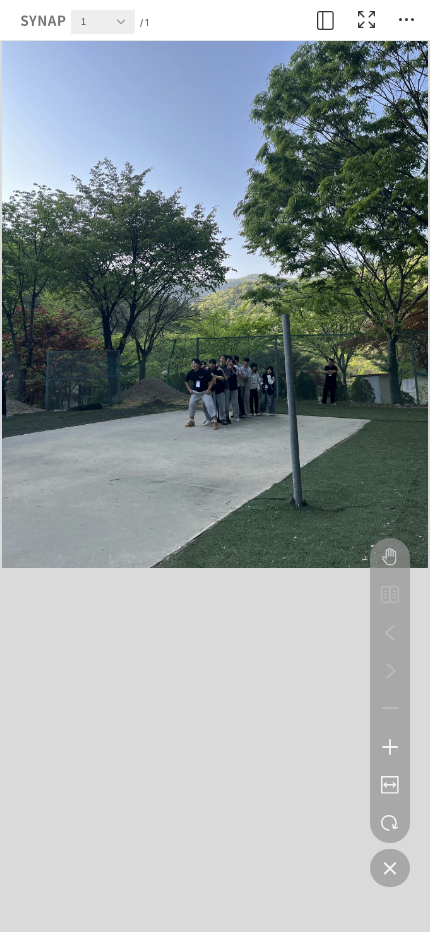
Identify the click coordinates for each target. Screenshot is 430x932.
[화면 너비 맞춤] (390, 785)
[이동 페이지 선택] (126, 27)
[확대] (390, 747)
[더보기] (406, 20)
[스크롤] (390, 557)
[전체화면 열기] (366, 20)
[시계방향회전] (390, 823)
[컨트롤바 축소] (390, 868)
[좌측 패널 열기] (326, 20)
